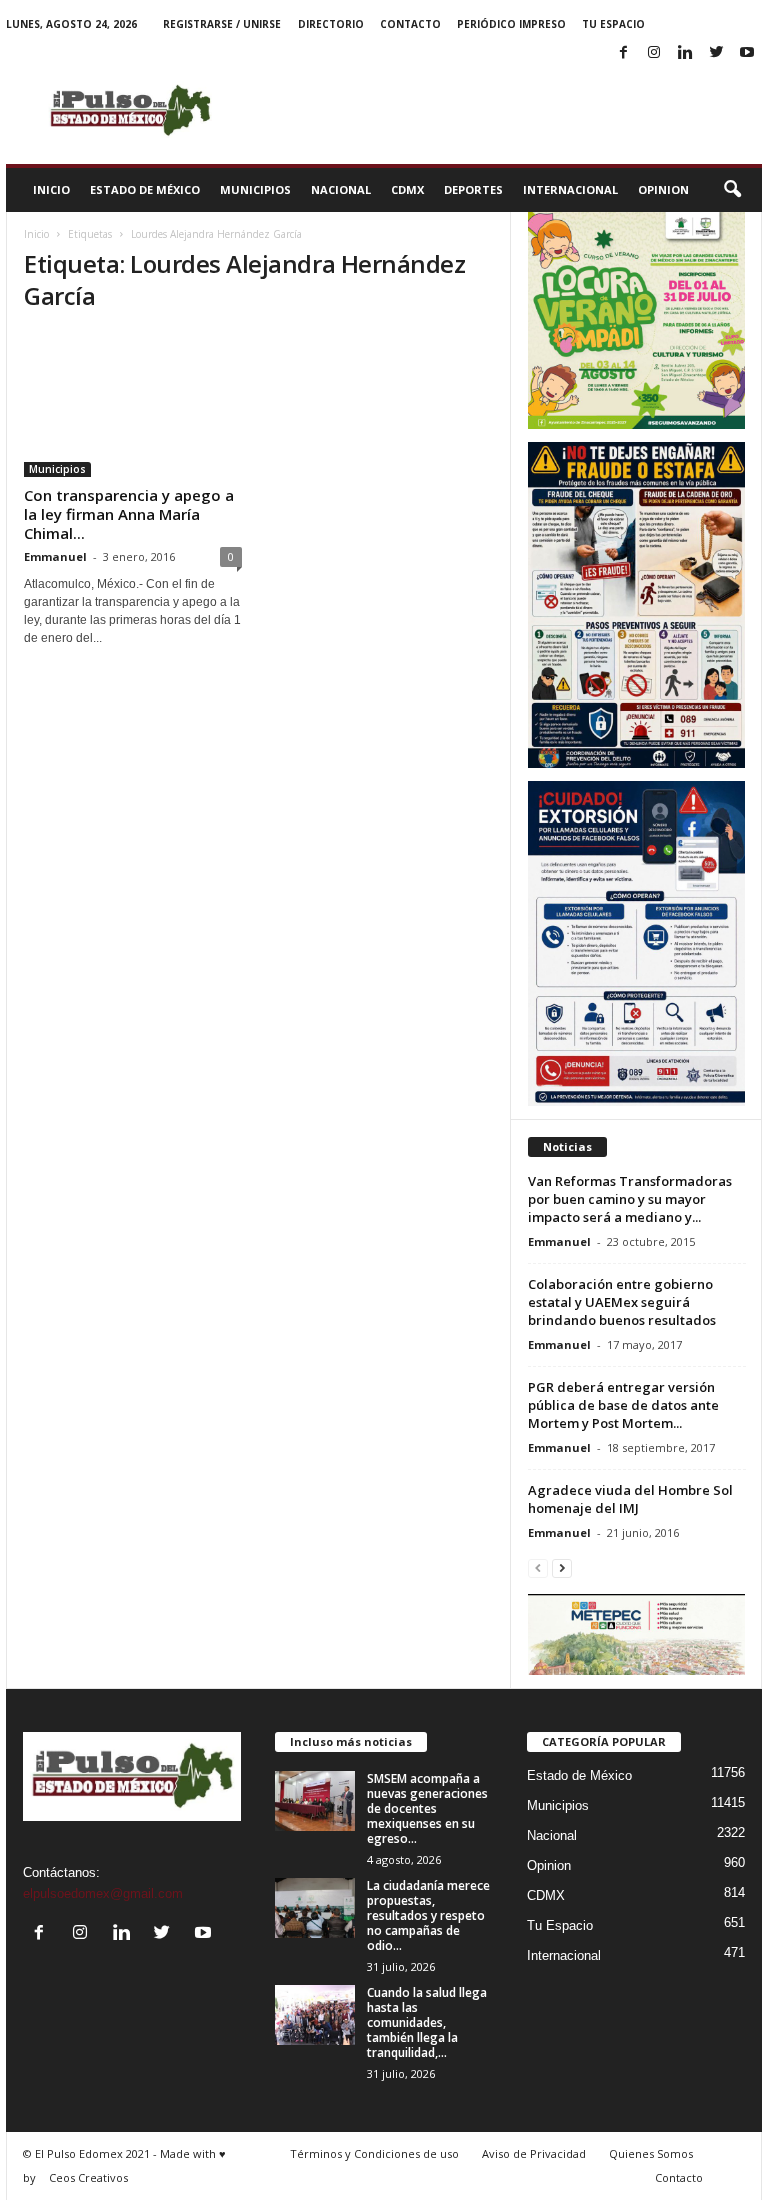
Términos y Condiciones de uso (374, 2153)
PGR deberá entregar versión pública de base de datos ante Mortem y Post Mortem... (623, 1405)
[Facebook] (623, 53)
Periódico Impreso (511, 24)
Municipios (255, 189)
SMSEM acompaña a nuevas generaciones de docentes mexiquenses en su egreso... (427, 1808)
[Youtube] (747, 53)
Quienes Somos (651, 2153)
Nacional (341, 189)
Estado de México (145, 189)
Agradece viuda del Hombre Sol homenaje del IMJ (630, 1499)
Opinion (663, 189)
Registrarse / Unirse (222, 24)
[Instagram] (654, 53)
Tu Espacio (613, 24)
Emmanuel (55, 556)
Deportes (473, 189)
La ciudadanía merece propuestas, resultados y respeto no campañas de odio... (428, 1915)
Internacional (570, 189)
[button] (732, 190)
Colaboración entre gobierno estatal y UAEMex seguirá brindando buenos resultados (622, 1302)
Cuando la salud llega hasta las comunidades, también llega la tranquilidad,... (427, 2022)
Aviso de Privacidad (534, 2153)
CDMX (407, 189)
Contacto (410, 24)
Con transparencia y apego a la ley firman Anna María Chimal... (129, 514)
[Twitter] (716, 53)
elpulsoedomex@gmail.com (103, 1893)
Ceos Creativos (88, 2177)
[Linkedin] (685, 53)
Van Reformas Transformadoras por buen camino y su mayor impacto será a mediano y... (630, 1199)
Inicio (51, 189)
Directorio (331, 24)
